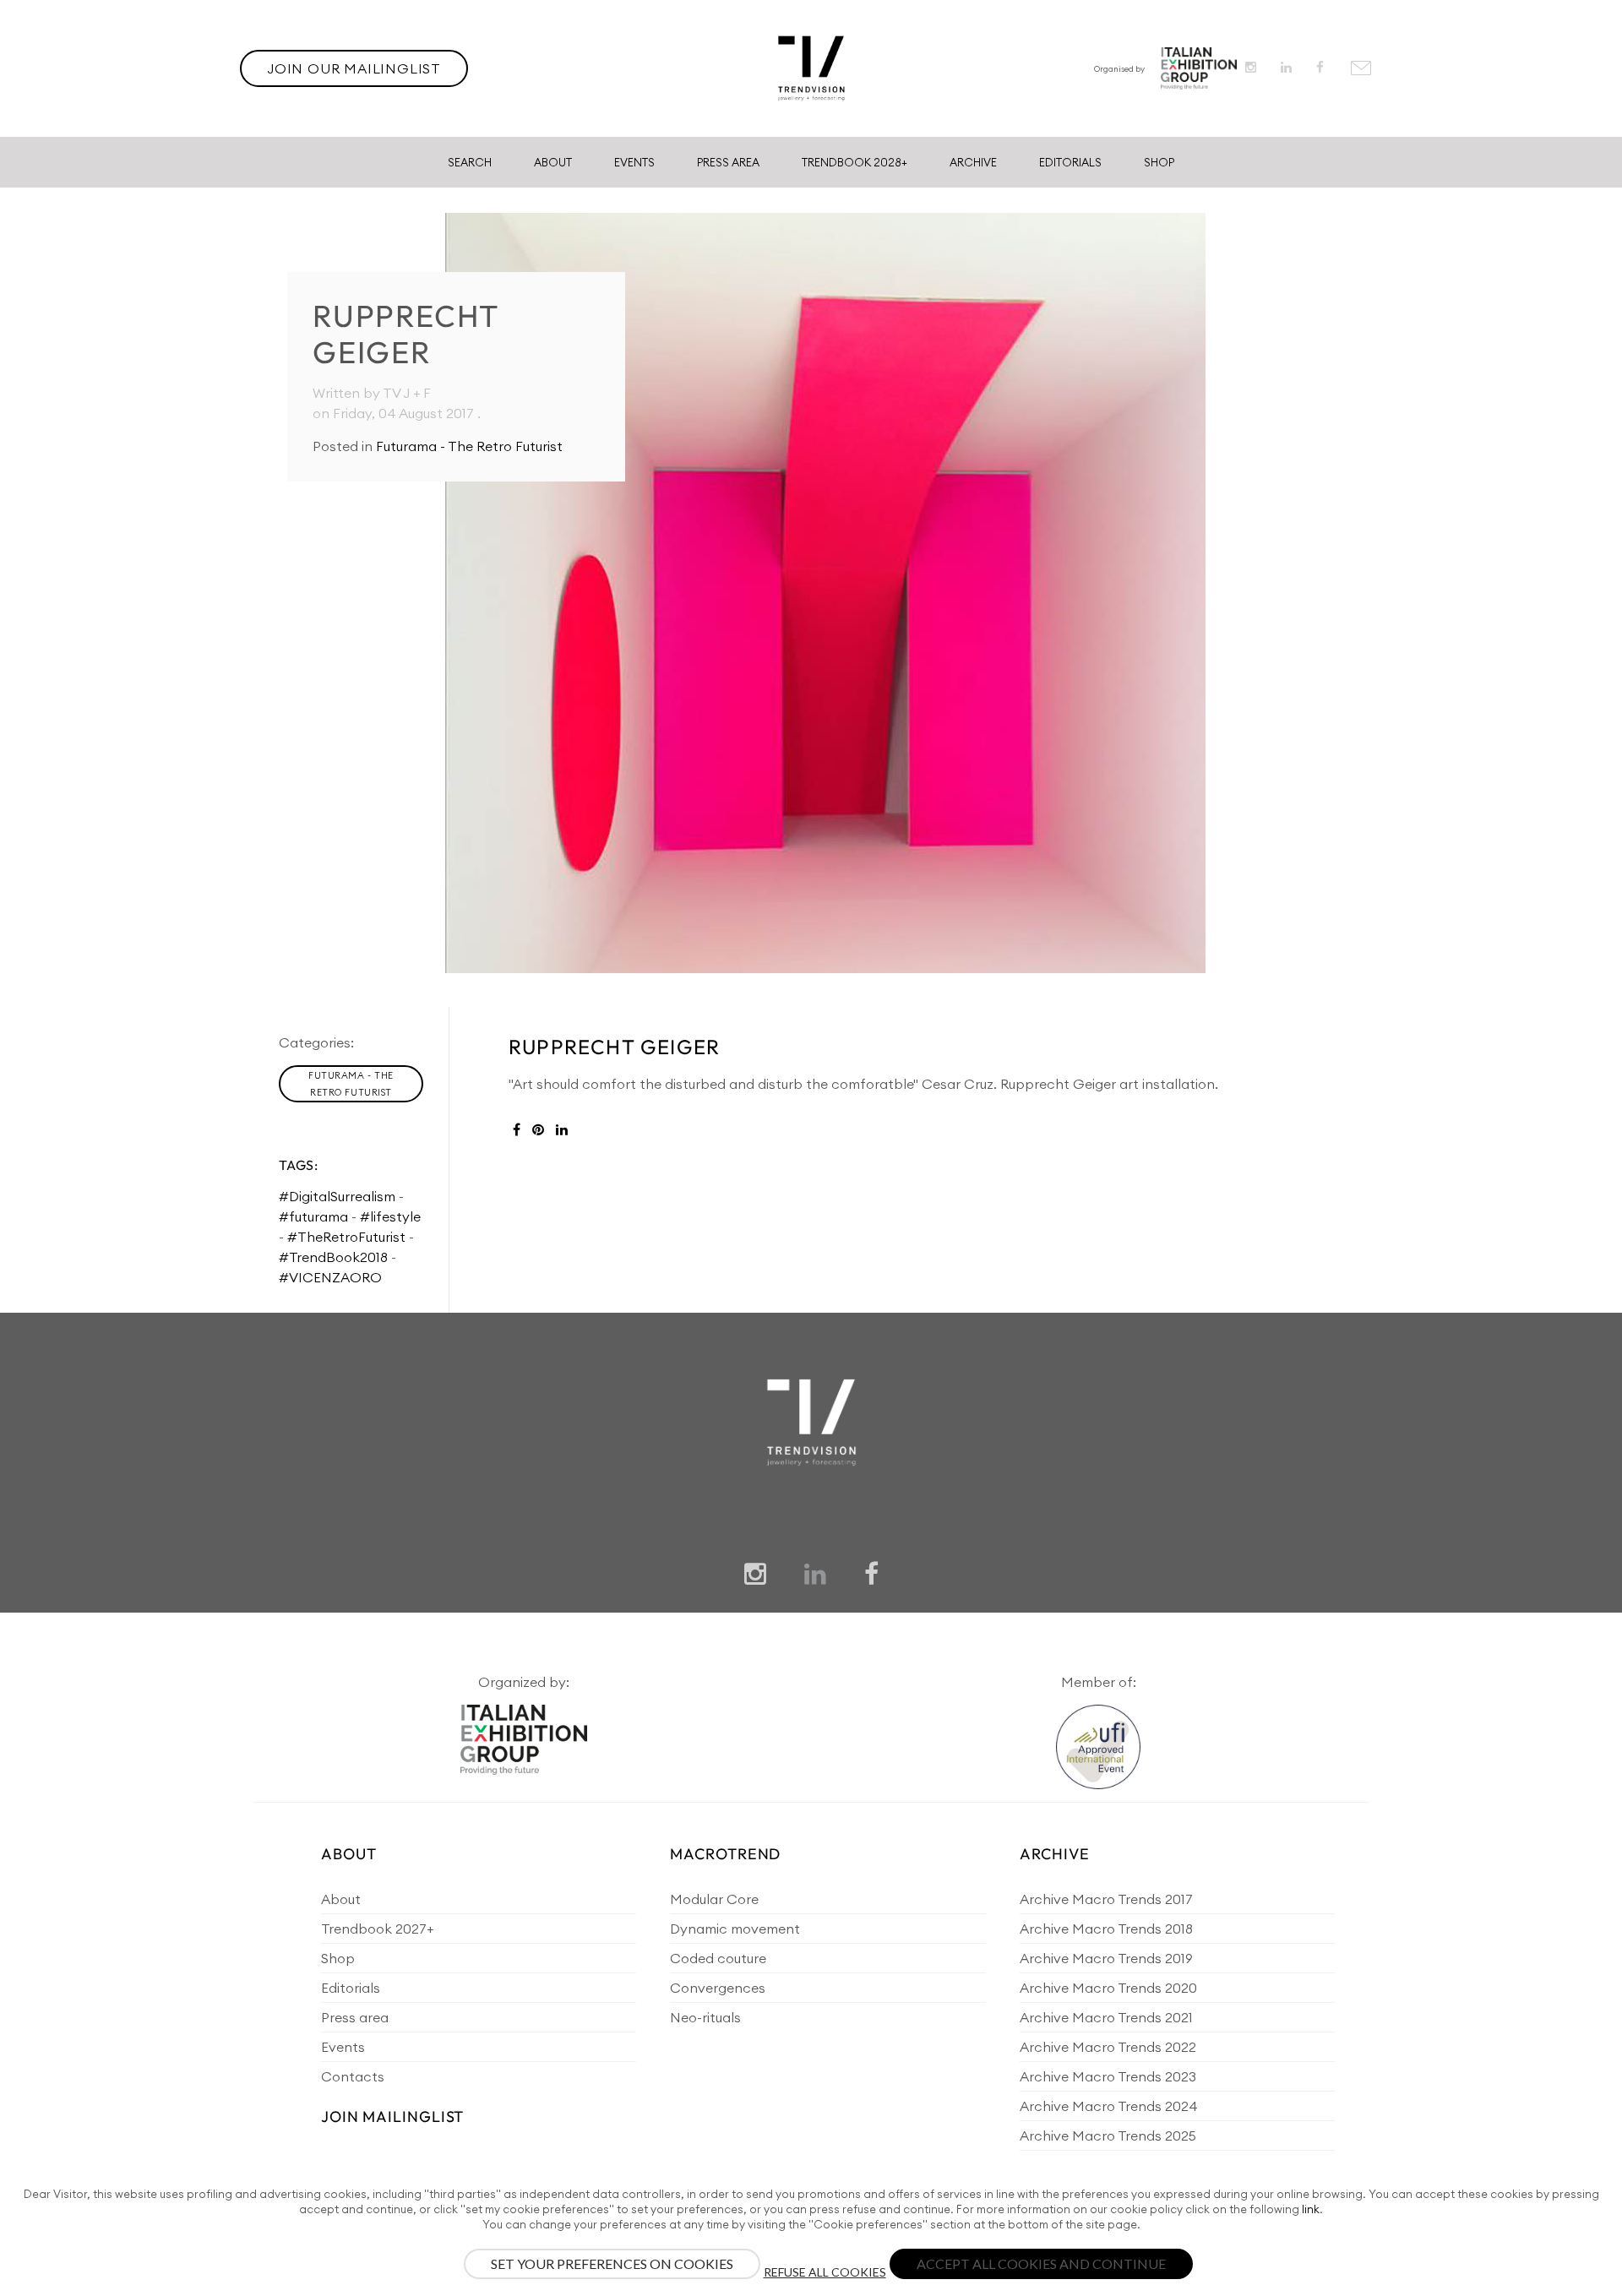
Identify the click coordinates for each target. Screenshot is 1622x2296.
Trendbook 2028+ (855, 162)
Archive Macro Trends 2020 (1108, 1988)
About (553, 162)
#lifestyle (390, 1216)
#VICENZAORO (330, 1277)
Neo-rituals (705, 2017)
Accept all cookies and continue (1041, 2263)
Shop (1159, 162)
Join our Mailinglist (354, 68)
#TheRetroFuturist (346, 1237)
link (1311, 2209)
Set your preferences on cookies (612, 2263)
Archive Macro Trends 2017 (1106, 1899)
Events (634, 162)
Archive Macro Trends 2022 (1108, 2047)
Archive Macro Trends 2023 (1108, 2076)
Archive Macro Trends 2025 (1108, 2135)
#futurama (313, 1216)
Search (470, 162)
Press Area (728, 162)
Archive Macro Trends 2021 (1106, 2017)
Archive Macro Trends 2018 (1106, 1929)
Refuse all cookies (825, 2272)
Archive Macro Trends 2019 (1106, 1958)
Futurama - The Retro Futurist (469, 446)
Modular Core (714, 1899)
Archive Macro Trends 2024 (1109, 2106)
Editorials (1070, 162)
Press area (355, 2017)
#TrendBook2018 (333, 1257)
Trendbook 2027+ (377, 1929)
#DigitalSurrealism (337, 1196)
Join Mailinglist (392, 2116)
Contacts (353, 2076)
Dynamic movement (735, 1929)
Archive (973, 162)
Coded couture (718, 1958)
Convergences (718, 1988)
